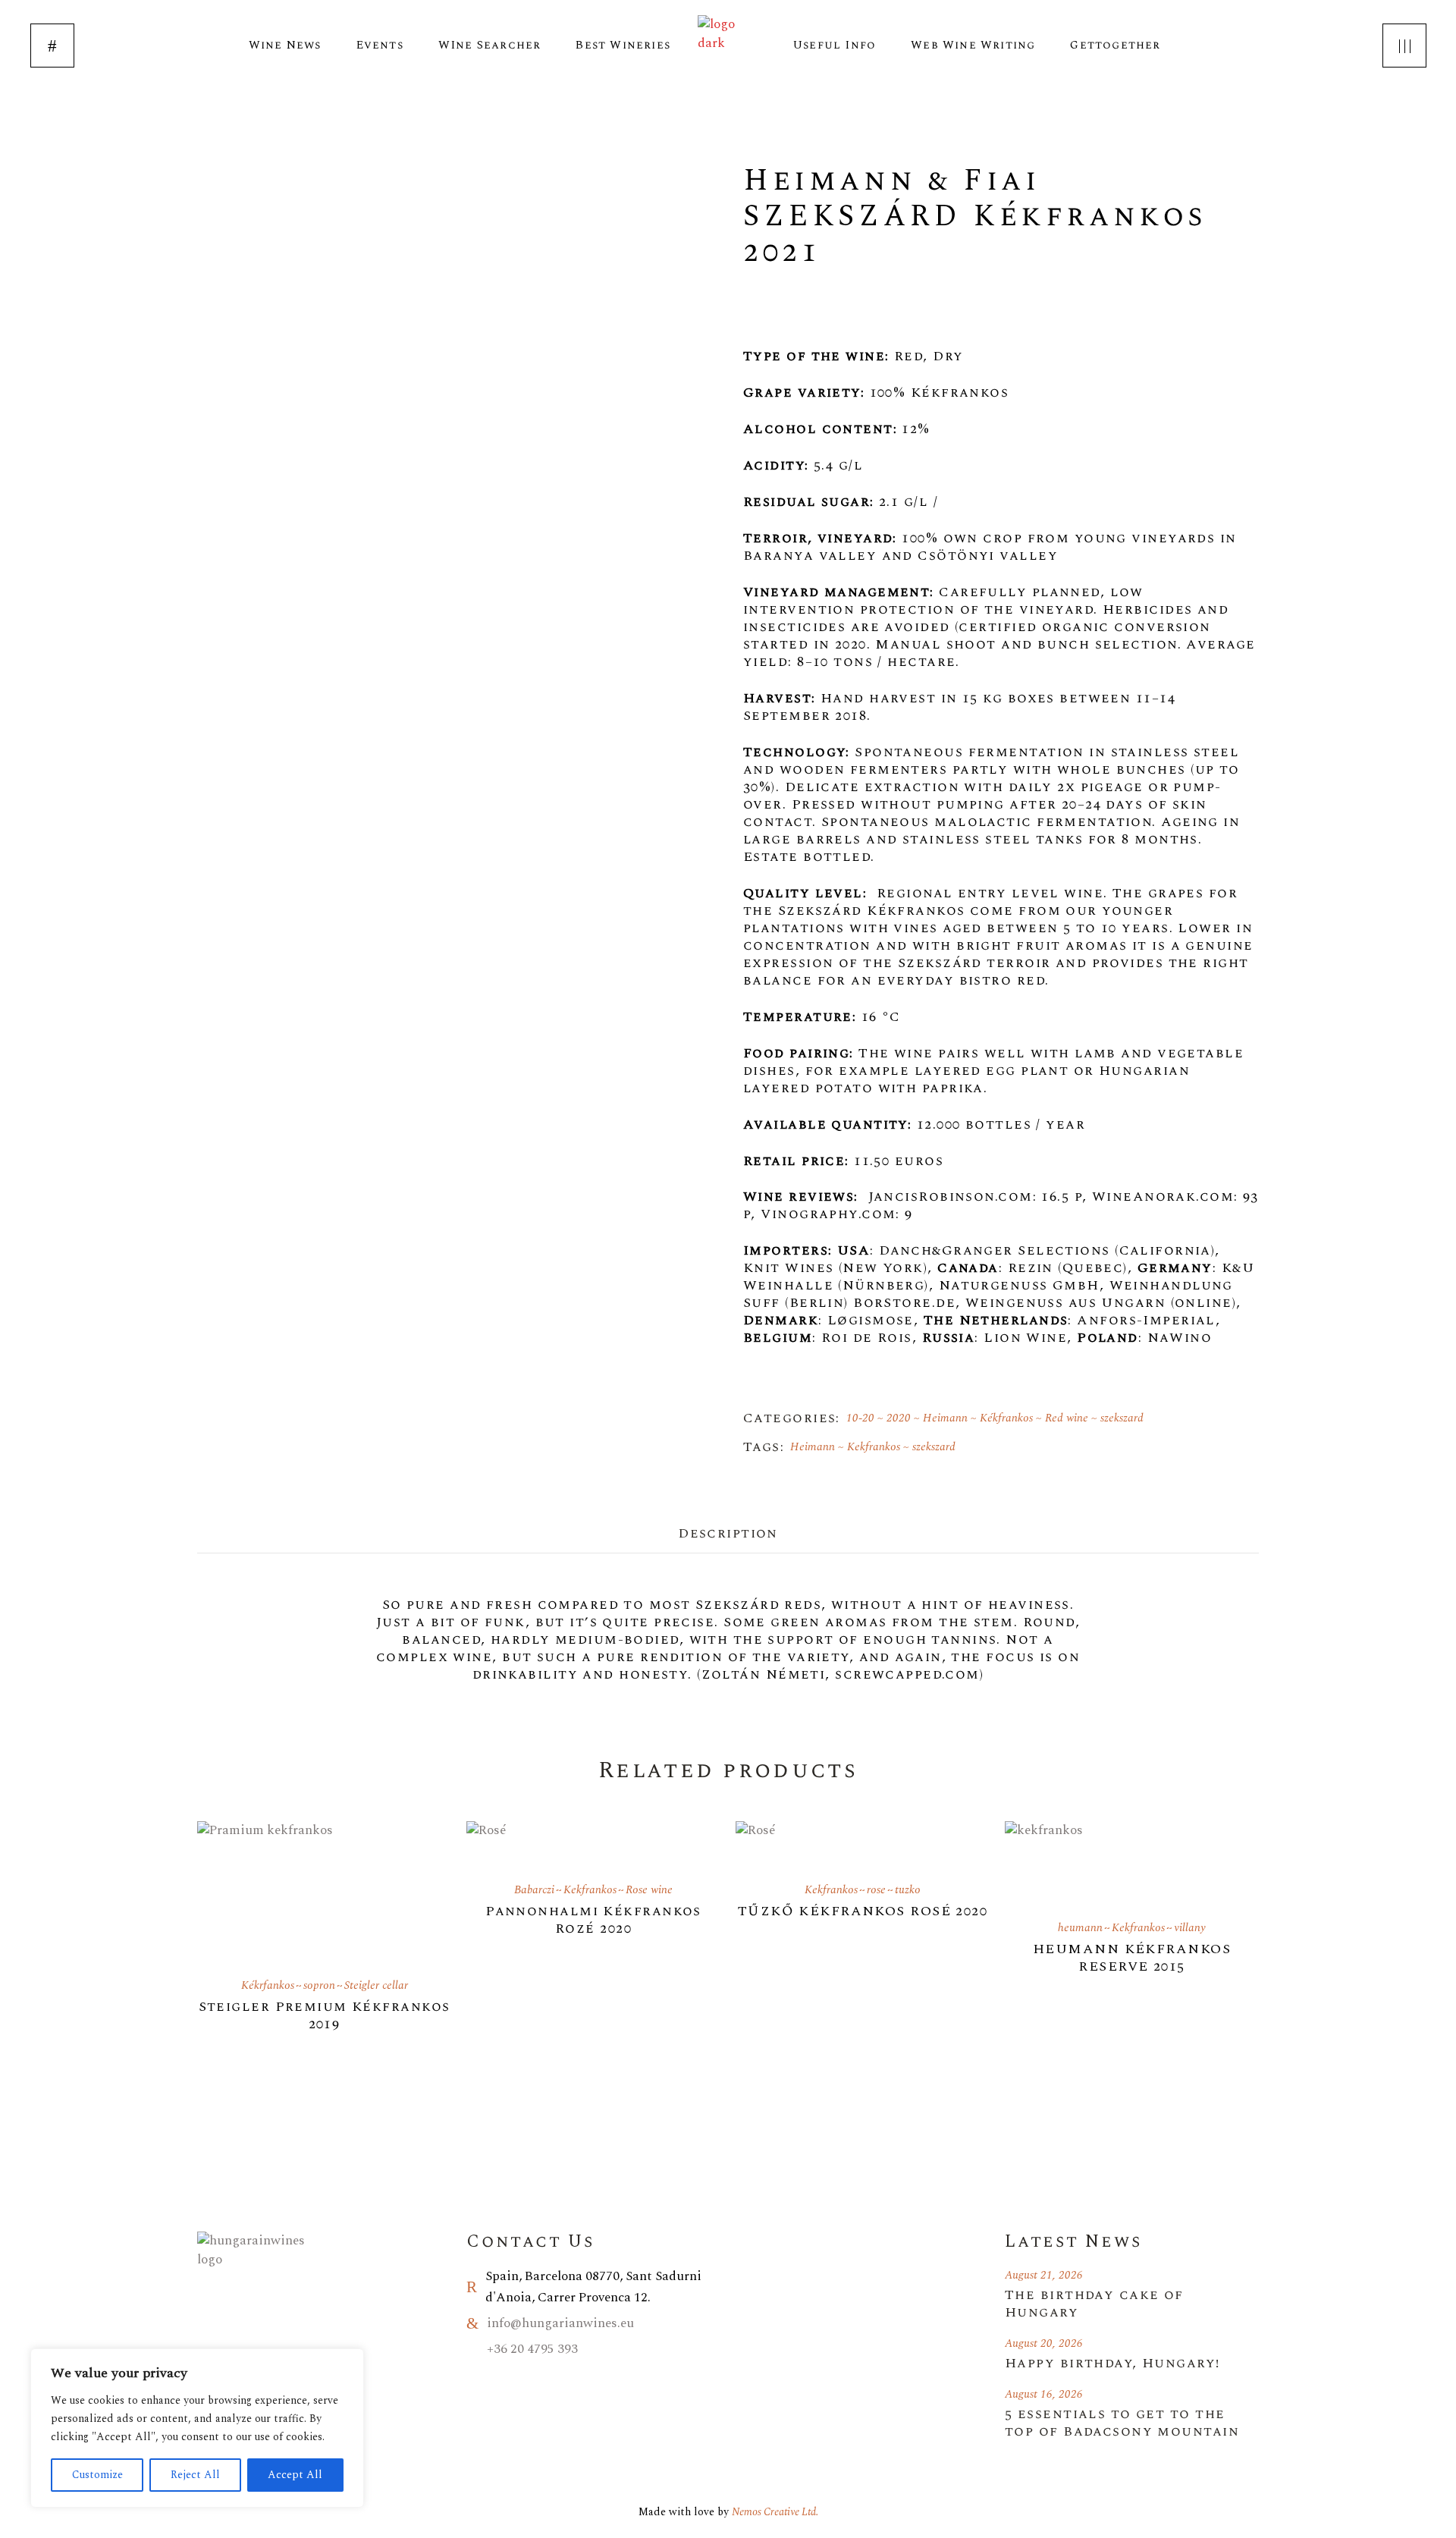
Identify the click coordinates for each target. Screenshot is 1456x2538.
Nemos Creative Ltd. (775, 2512)
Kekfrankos (874, 1447)
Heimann (945, 1418)
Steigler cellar (376, 1985)
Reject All (195, 2475)
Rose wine (649, 1890)
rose (876, 1890)
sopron (319, 1985)
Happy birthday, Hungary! (1112, 2363)
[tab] (728, 1532)
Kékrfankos (268, 1985)
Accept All (295, 2475)
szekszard (1122, 1418)
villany (1190, 1928)
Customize (97, 2475)
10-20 (860, 1418)
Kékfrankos (1006, 1418)
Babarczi (534, 1890)
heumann (1080, 1928)
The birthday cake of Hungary (1094, 2304)
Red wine (1067, 1418)
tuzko (908, 1890)
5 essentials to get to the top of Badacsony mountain (1122, 2423)
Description (728, 1533)
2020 (899, 1418)
